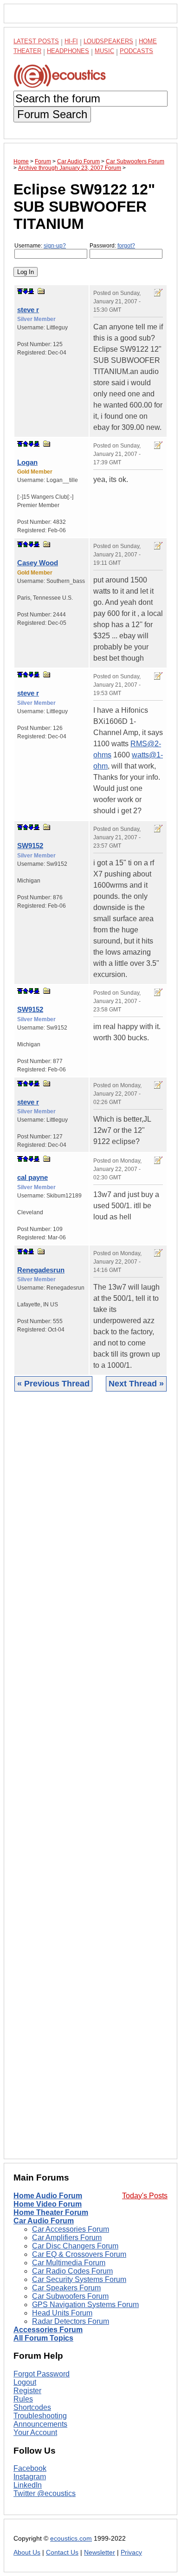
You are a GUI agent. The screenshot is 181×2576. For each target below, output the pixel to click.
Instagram (30, 2477)
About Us (27, 2553)
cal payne (32, 1177)
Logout (25, 2382)
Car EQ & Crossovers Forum (79, 2254)
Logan (27, 462)
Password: (112, 246)
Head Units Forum (62, 2313)
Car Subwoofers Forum (70, 2296)
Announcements (40, 2424)
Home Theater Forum (51, 2212)
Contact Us (62, 2553)
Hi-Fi (71, 41)
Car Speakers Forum (66, 2288)
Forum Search (52, 114)
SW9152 (30, 846)
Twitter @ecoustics (45, 2493)
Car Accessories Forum (71, 2229)
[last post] (31, 291)
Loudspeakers (108, 41)
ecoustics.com (71, 2539)
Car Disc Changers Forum (75, 2246)
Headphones (68, 51)
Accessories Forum (48, 2330)
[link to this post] (41, 291)
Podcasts (136, 51)
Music (104, 51)
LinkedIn (28, 2485)
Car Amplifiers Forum (67, 2238)
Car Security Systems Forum (79, 2279)
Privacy (131, 2553)
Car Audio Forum (44, 2221)
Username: (40, 246)
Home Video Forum (48, 2204)
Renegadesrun (41, 1270)
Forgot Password (42, 2374)
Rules (23, 2399)
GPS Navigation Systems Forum (85, 2305)
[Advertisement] (90, 1782)
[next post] (26, 291)
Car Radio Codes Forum (72, 2271)
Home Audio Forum (48, 2196)
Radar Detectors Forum (71, 2321)
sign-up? (55, 246)
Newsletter (100, 2553)
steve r (28, 310)
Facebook (30, 2468)
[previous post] (26, 444)
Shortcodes (32, 2407)
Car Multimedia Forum (69, 2263)
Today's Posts (145, 2196)
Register (27, 2391)
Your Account (35, 2432)
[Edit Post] (158, 293)
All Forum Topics (43, 2338)
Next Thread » (136, 1384)
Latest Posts (36, 41)
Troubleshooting (40, 2416)
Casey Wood (38, 563)
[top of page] (20, 291)
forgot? (126, 246)
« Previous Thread (53, 1384)
